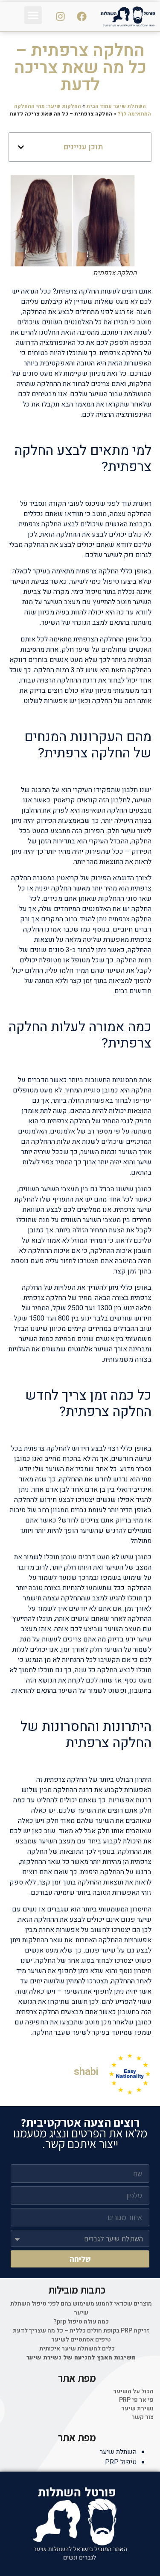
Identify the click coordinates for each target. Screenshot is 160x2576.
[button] (33, 15)
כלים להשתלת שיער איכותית (77, 2349)
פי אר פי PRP (136, 2400)
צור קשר (143, 2417)
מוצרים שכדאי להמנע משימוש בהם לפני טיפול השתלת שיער (81, 2308)
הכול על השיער (133, 2392)
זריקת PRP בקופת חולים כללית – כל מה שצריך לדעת (81, 2331)
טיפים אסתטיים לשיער (81, 2340)
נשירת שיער (137, 2409)
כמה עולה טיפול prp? (81, 2322)
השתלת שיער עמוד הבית (116, 106)
